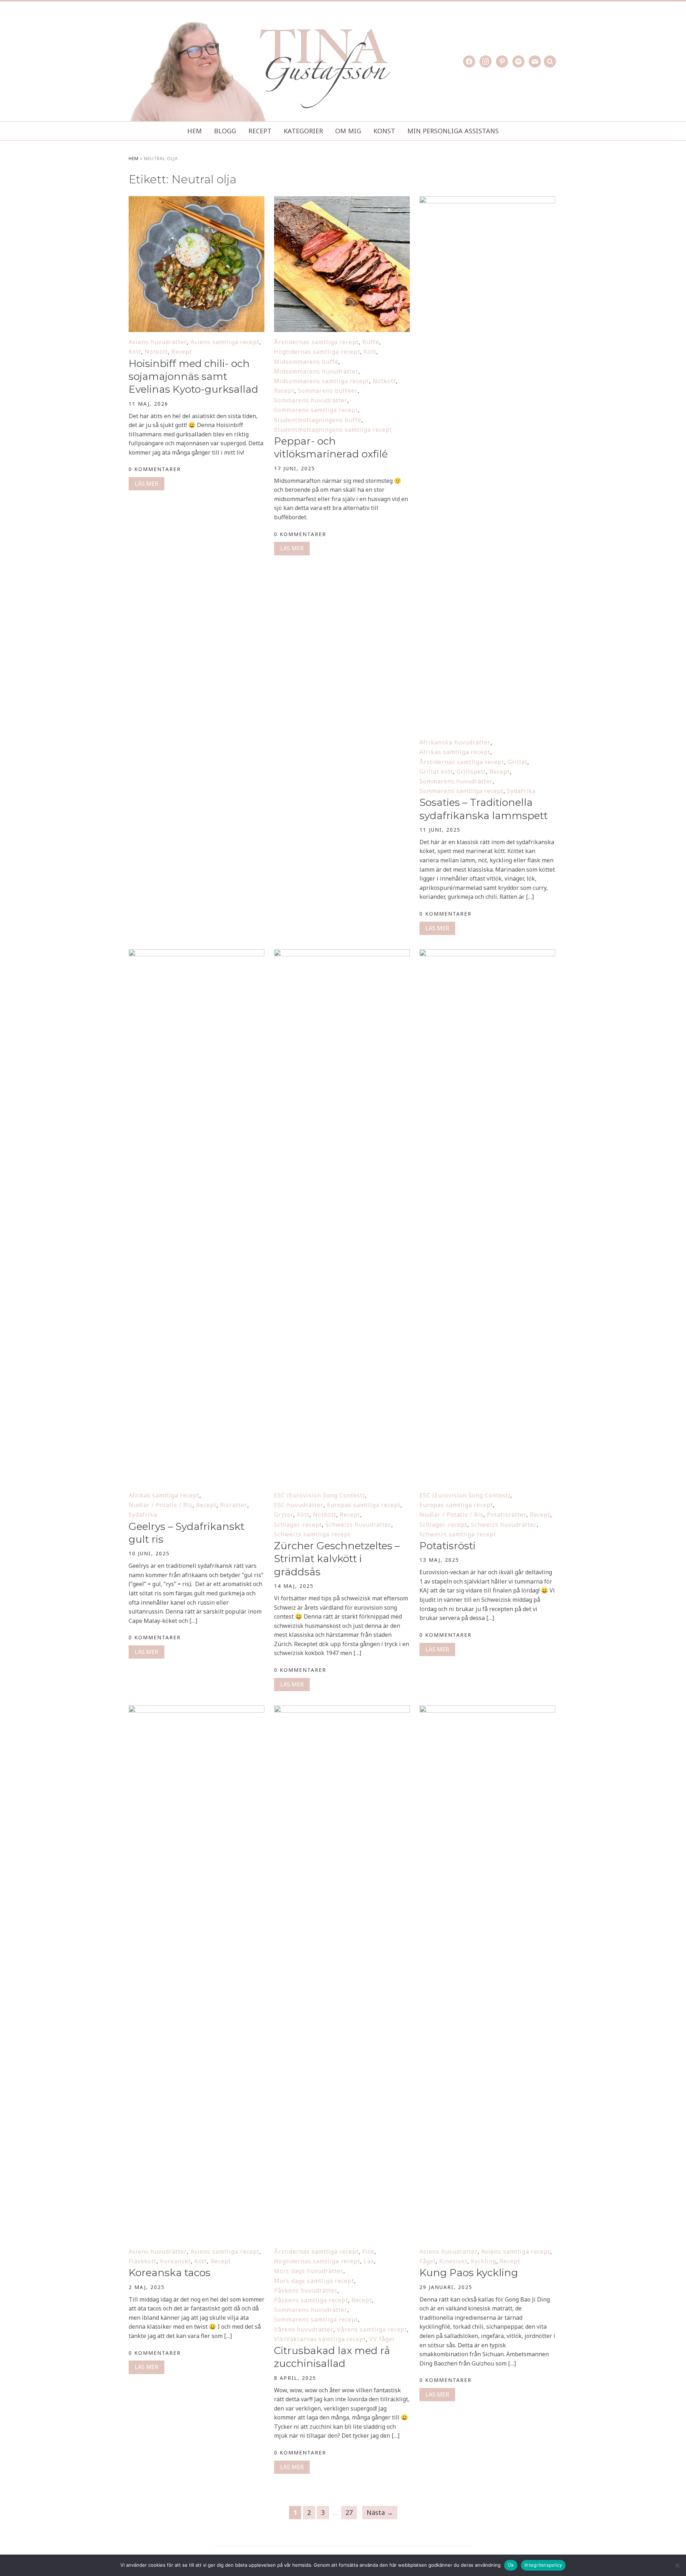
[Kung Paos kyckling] (487, 1710)
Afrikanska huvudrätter (455, 742)
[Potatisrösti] (487, 954)
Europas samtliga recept (364, 1505)
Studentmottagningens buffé (318, 420)
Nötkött (156, 352)
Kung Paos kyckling (469, 2273)
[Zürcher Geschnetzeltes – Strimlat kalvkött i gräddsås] (342, 954)
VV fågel (382, 2339)
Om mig (348, 131)
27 (349, 2512)
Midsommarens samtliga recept (322, 381)
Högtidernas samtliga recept (317, 352)
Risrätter (234, 1505)
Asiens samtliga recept (225, 342)
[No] (677, 2565)
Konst (384, 131)
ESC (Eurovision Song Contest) (319, 1495)
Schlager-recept (298, 1525)
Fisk (368, 2251)
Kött (135, 352)
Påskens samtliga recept (311, 2300)
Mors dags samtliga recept (314, 2281)
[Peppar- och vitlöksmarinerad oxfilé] (342, 201)
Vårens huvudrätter (304, 2329)
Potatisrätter (507, 1515)
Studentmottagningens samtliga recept (333, 430)
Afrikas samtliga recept (455, 752)
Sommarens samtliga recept (316, 410)
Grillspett (471, 772)
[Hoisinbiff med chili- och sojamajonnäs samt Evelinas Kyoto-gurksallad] (197, 201)
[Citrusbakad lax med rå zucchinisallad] (342, 1710)
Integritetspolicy (543, 2565)
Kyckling (484, 2261)
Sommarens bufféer (328, 391)
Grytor (284, 1515)
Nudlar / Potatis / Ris (161, 1505)
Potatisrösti (448, 1546)
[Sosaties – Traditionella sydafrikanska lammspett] (487, 201)
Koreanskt (175, 2261)
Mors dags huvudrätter (309, 2271)
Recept (260, 131)
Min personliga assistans (453, 131)
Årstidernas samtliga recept (316, 342)
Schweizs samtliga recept (312, 1534)
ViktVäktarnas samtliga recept (320, 2339)
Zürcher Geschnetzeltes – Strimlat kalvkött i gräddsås (337, 1559)
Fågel (427, 2261)
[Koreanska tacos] (197, 1710)
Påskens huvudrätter (306, 2290)
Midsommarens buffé (306, 362)
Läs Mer (146, 484)
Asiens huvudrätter (158, 342)
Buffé (371, 342)
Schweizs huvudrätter (358, 1525)
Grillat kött (436, 772)
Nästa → (380, 2512)
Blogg (225, 131)
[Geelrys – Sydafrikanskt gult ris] (197, 954)
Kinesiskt (453, 2261)
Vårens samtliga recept (372, 2329)
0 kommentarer (155, 469)
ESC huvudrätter (299, 1505)
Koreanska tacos (170, 2273)
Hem (195, 131)
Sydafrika (521, 791)
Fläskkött (143, 2261)
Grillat (518, 762)
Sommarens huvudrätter (311, 400)
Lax (369, 2261)
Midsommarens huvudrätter (316, 371)
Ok (511, 2565)
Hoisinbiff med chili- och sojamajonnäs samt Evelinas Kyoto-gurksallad (193, 377)
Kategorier (303, 131)
